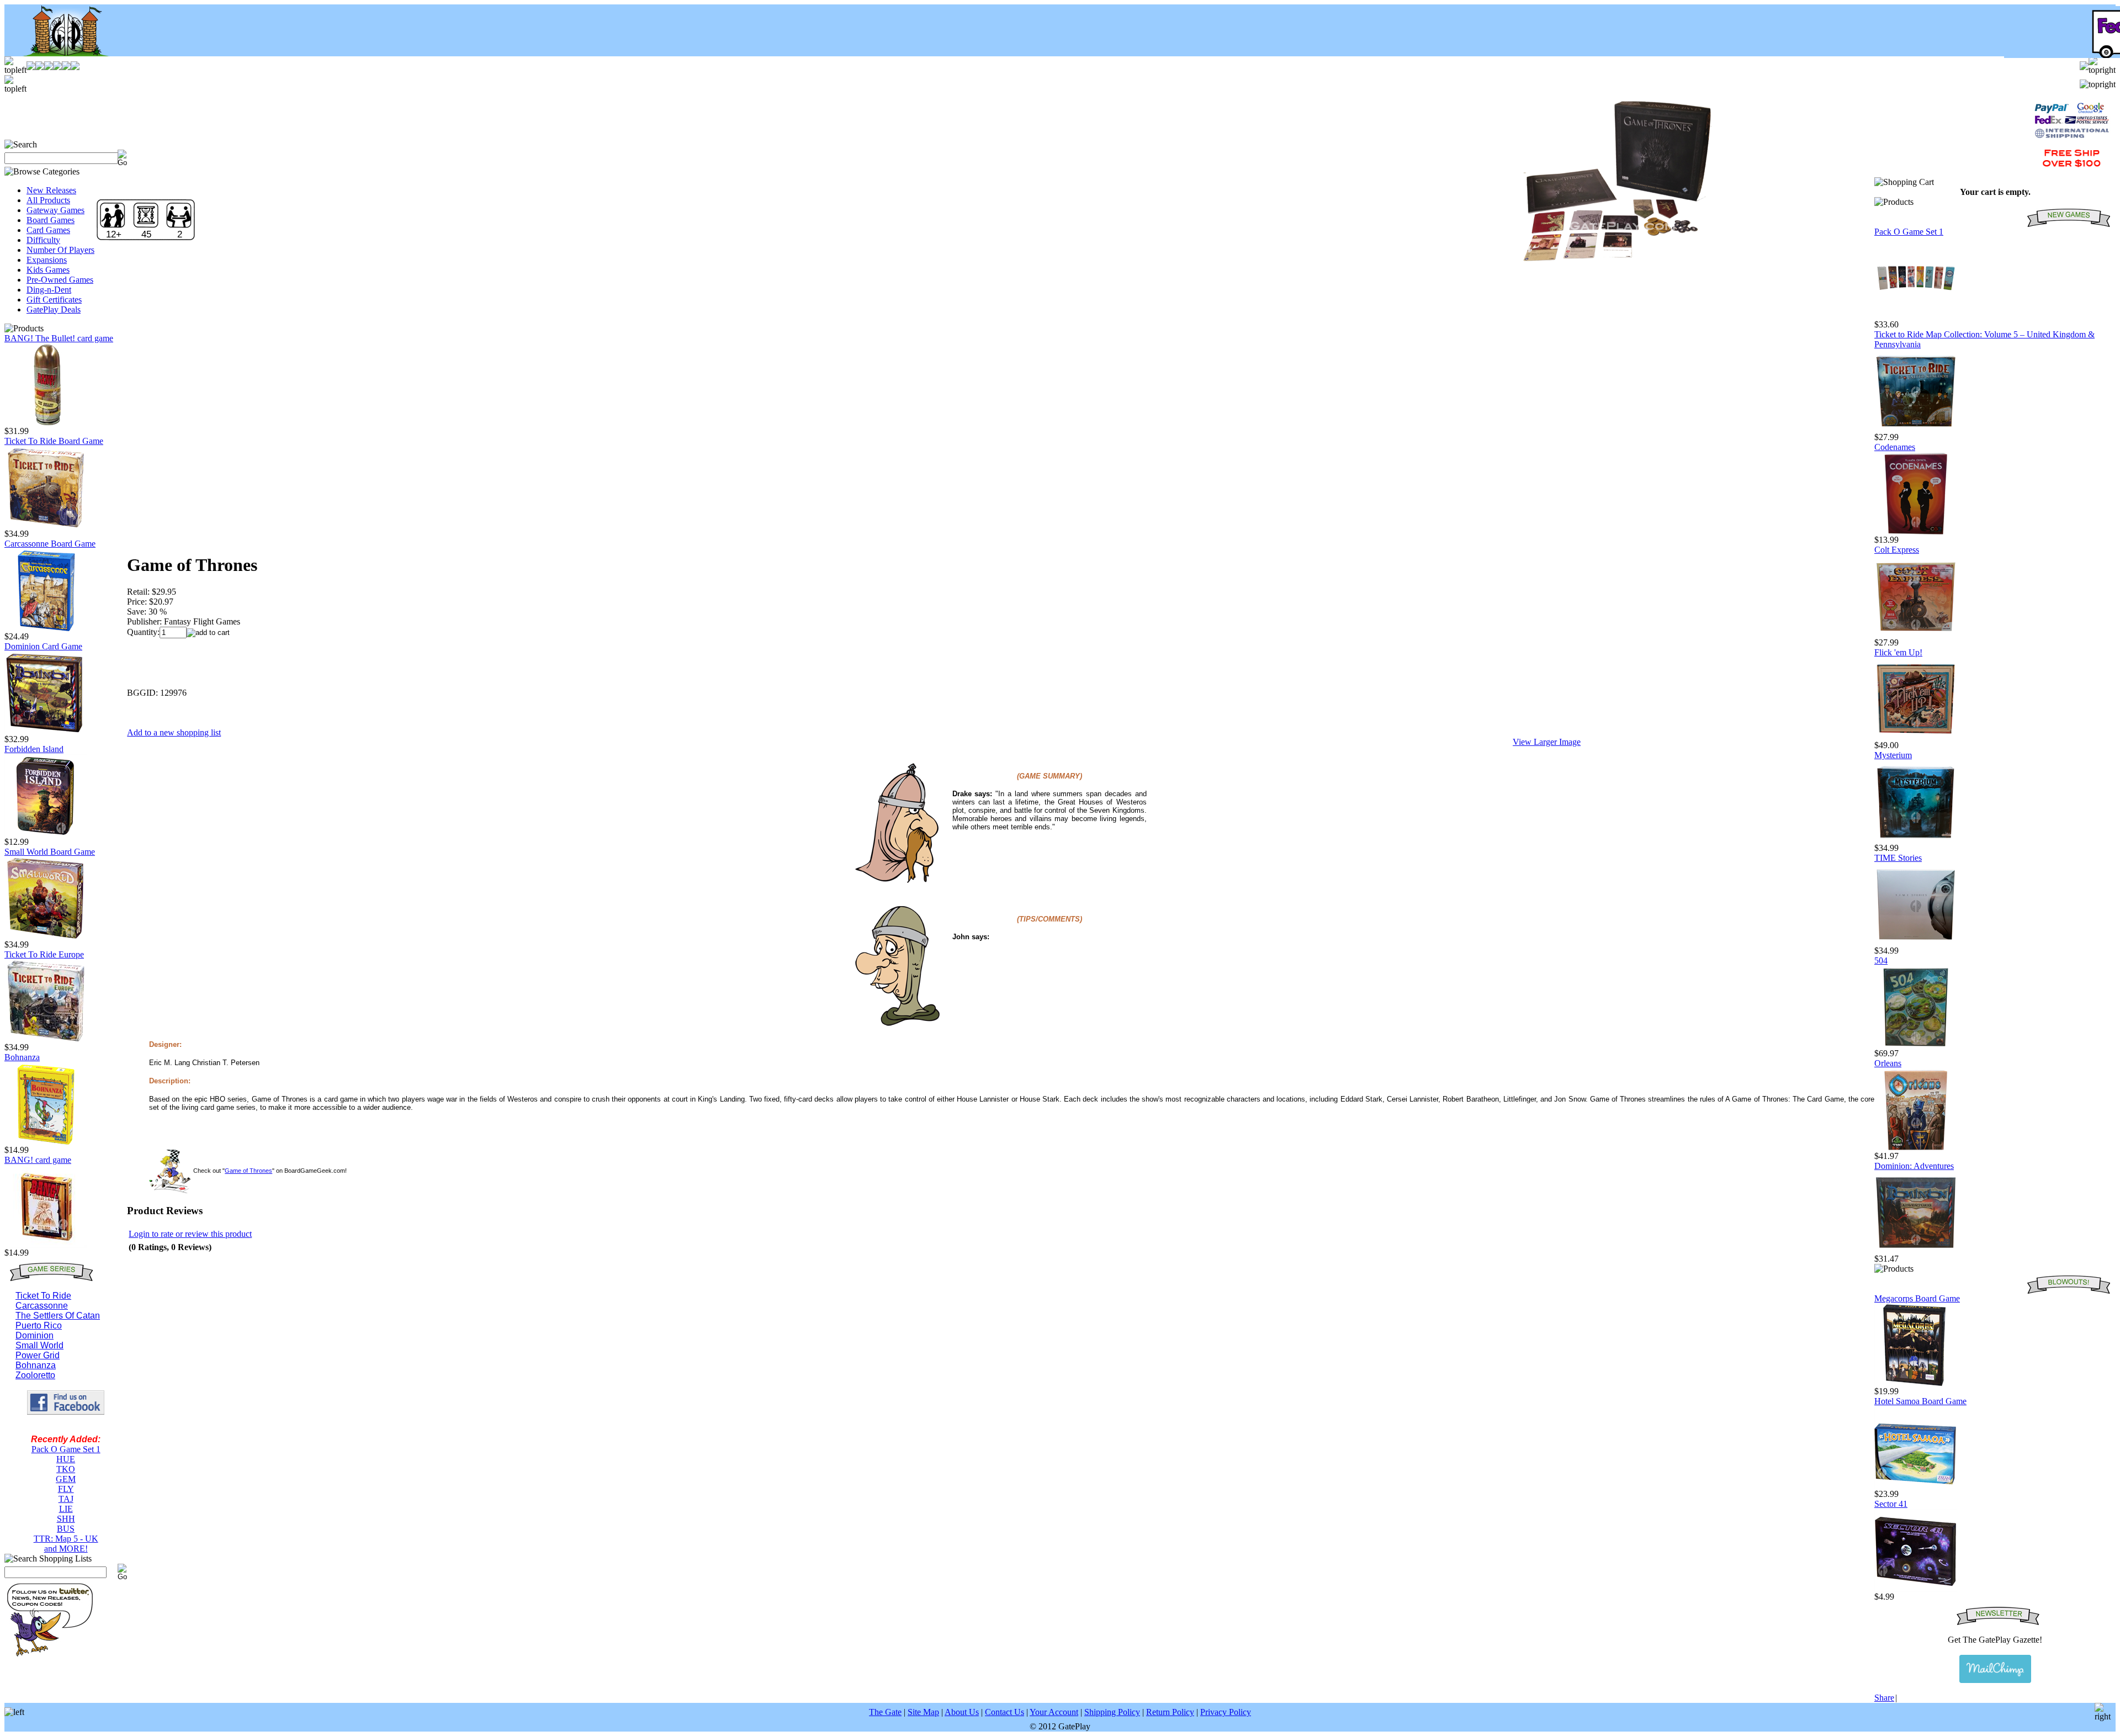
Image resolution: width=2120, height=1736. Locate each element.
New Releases (51, 190)
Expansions (47, 260)
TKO (66, 1469)
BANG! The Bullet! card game (59, 338)
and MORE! (66, 1549)
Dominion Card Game (43, 646)
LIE (66, 1509)
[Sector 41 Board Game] (1916, 1589)
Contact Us (1005, 1712)
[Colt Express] (1916, 635)
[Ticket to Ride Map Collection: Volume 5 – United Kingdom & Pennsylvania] (1916, 429)
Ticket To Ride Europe (44, 954)
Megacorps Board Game (1917, 1298)
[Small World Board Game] (46, 937)
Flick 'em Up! (1898, 652)
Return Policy (1170, 1712)
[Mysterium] (1916, 840)
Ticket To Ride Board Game (54, 441)
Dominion (35, 1335)
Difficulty (43, 240)
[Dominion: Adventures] (1916, 1251)
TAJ (66, 1499)
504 (1881, 960)
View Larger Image (1547, 742)
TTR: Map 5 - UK (66, 1539)
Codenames (1895, 447)
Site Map (923, 1712)
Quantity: (143, 632)
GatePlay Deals (54, 309)
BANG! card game (38, 1160)
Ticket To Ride (43, 1296)
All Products (48, 200)
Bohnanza (22, 1057)
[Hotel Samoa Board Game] (1916, 1486)
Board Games (51, 220)
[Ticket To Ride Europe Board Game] (46, 1039)
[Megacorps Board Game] (1916, 1383)
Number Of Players (60, 250)
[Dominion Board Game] (46, 731)
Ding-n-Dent (49, 290)
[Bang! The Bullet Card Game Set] (46, 423)
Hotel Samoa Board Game (1920, 1401)
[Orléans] (1916, 1148)
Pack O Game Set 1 (66, 1449)
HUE (66, 1459)
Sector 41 (1891, 1504)
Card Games (48, 230)
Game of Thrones (248, 1171)
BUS (66, 1529)
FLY (66, 1489)
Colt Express (1897, 550)
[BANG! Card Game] (46, 1245)
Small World (39, 1345)
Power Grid (38, 1355)
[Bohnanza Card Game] (46, 1142)
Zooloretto (35, 1375)
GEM (66, 1479)
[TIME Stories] (1916, 943)
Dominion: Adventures (1914, 1166)
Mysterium (1893, 755)
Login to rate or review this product (190, 1234)
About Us (962, 1712)
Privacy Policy (1226, 1712)
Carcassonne (42, 1306)
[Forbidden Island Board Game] (46, 834)
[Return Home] (59, 53)
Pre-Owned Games (60, 280)
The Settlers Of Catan (58, 1316)
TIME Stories (1898, 858)
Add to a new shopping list (174, 732)
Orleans (1888, 1063)
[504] (1916, 1046)
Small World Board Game (50, 852)
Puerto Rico (39, 1325)
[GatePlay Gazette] (1995, 1669)
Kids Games (48, 270)
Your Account (1054, 1712)
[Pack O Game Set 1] (1916, 317)
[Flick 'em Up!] (1916, 737)
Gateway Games (55, 210)
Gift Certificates (54, 300)
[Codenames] (1916, 532)
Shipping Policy (1112, 1712)
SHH (66, 1519)
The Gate (885, 1712)
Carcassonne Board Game (50, 544)
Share (1884, 1698)
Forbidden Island (34, 749)
